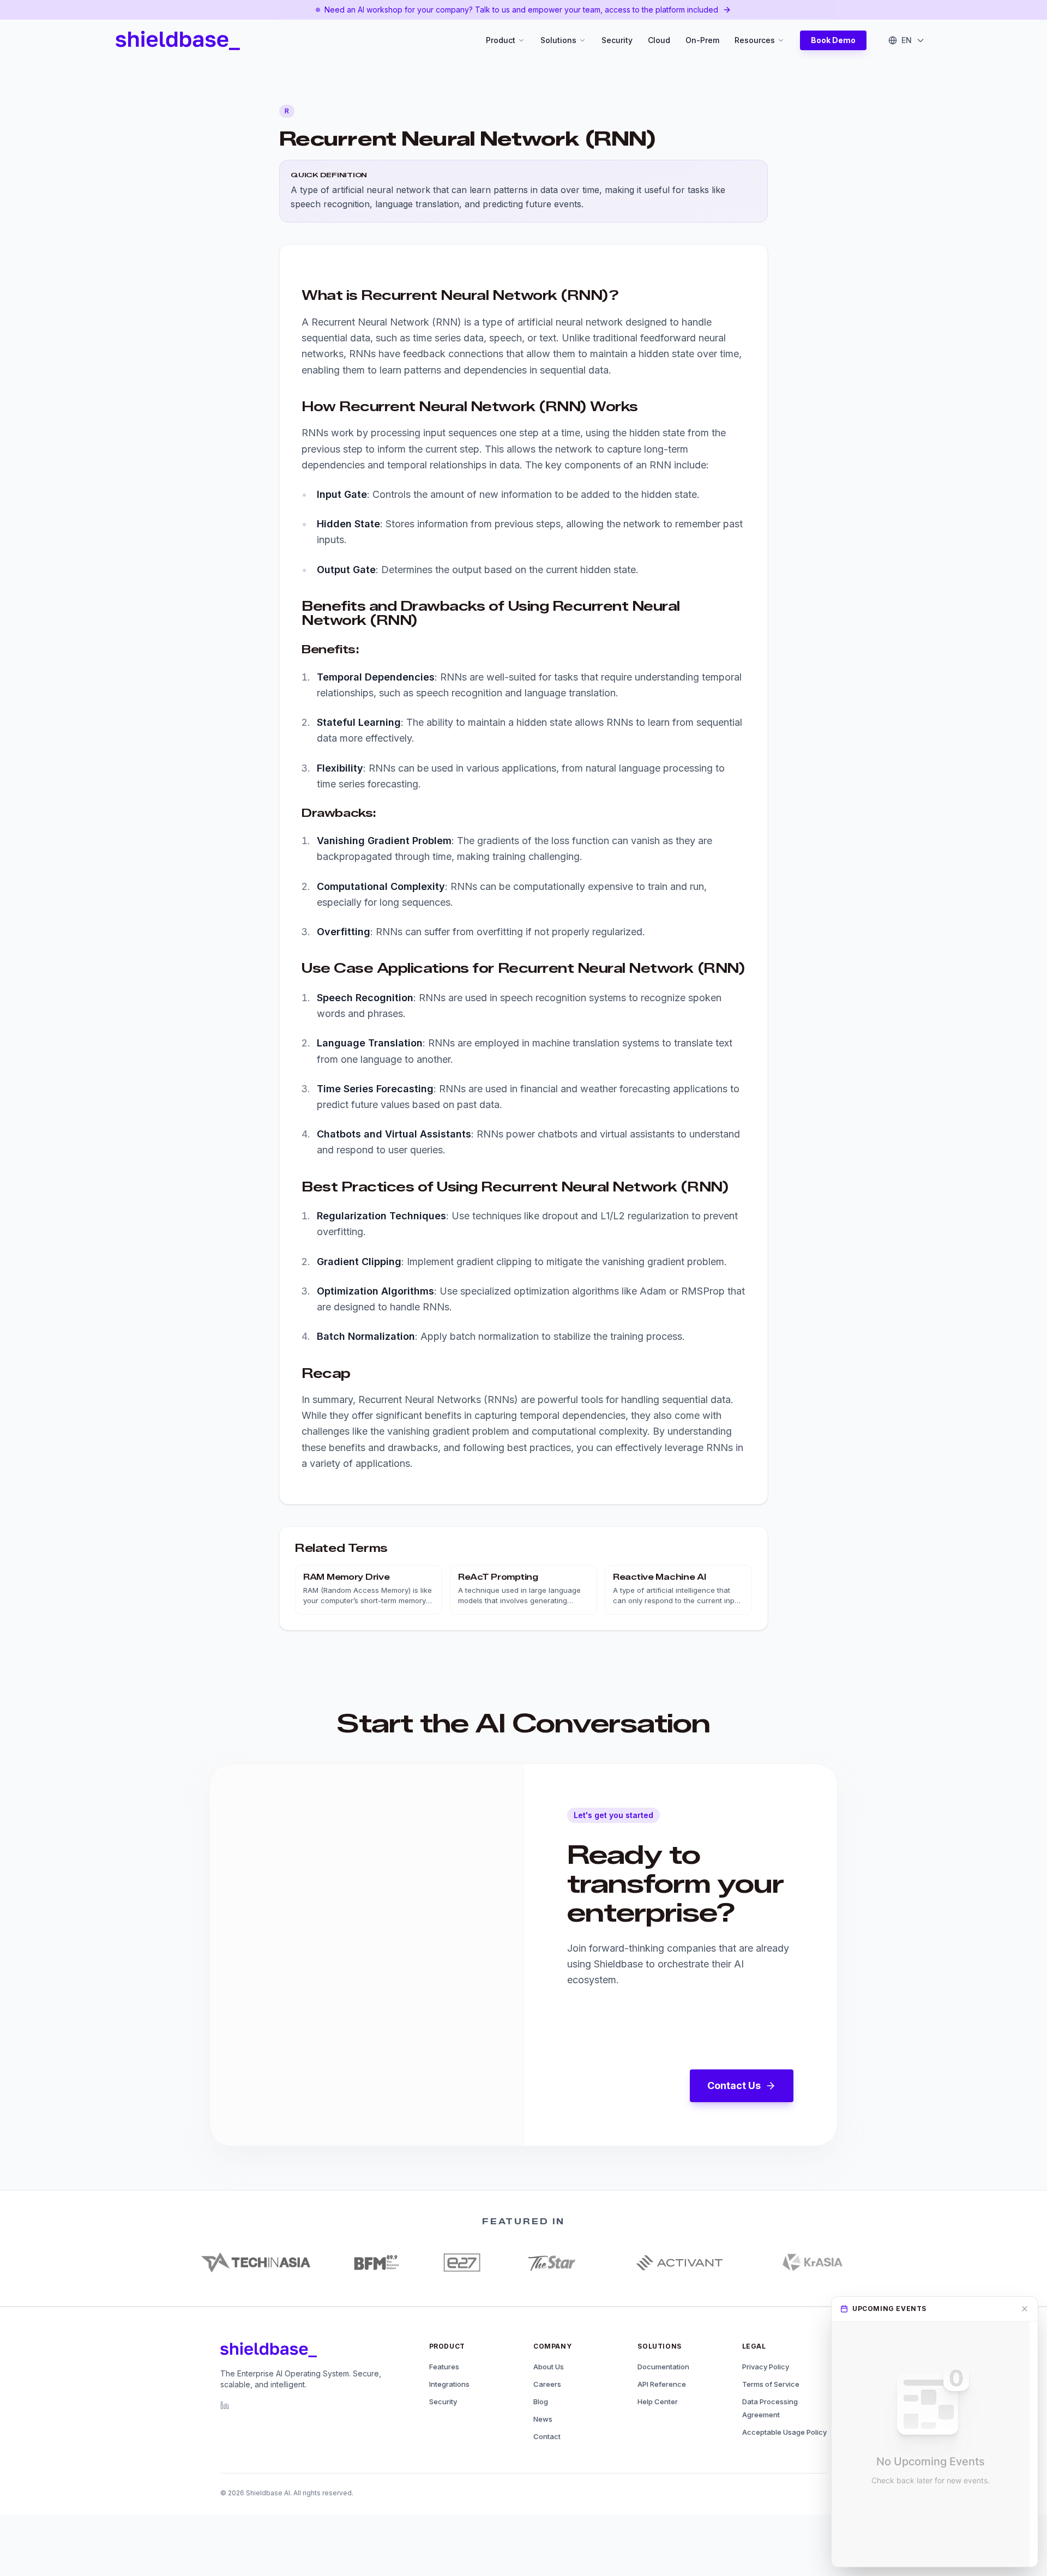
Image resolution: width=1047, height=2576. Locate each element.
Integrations (449, 2384)
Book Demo (833, 40)
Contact (547, 2436)
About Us (549, 2367)
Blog (541, 2402)
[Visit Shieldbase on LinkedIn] (225, 2405)
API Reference (662, 2384)
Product (501, 40)
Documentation (663, 2367)
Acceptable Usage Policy (784, 2432)
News (543, 2419)
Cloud (659, 40)
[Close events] (1025, 2309)
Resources (755, 40)
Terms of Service (771, 2384)
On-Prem (702, 40)
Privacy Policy (766, 2367)
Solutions (558, 40)
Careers (547, 2384)
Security (617, 40)
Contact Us (734, 2086)
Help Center (658, 2402)
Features (444, 2367)
